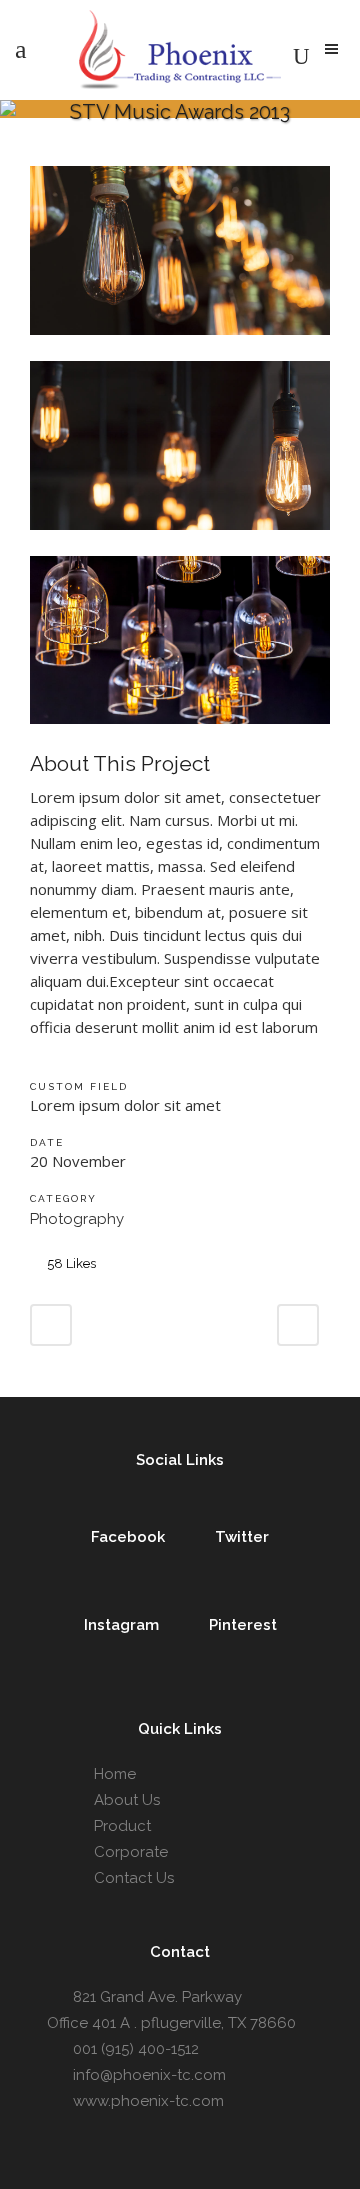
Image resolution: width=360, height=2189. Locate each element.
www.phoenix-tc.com (148, 2101)
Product (122, 1826)
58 (71, 1263)
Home (115, 1774)
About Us (127, 1800)
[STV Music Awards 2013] (180, 348)
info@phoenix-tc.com (149, 2075)
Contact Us (134, 1878)
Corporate (131, 1852)
